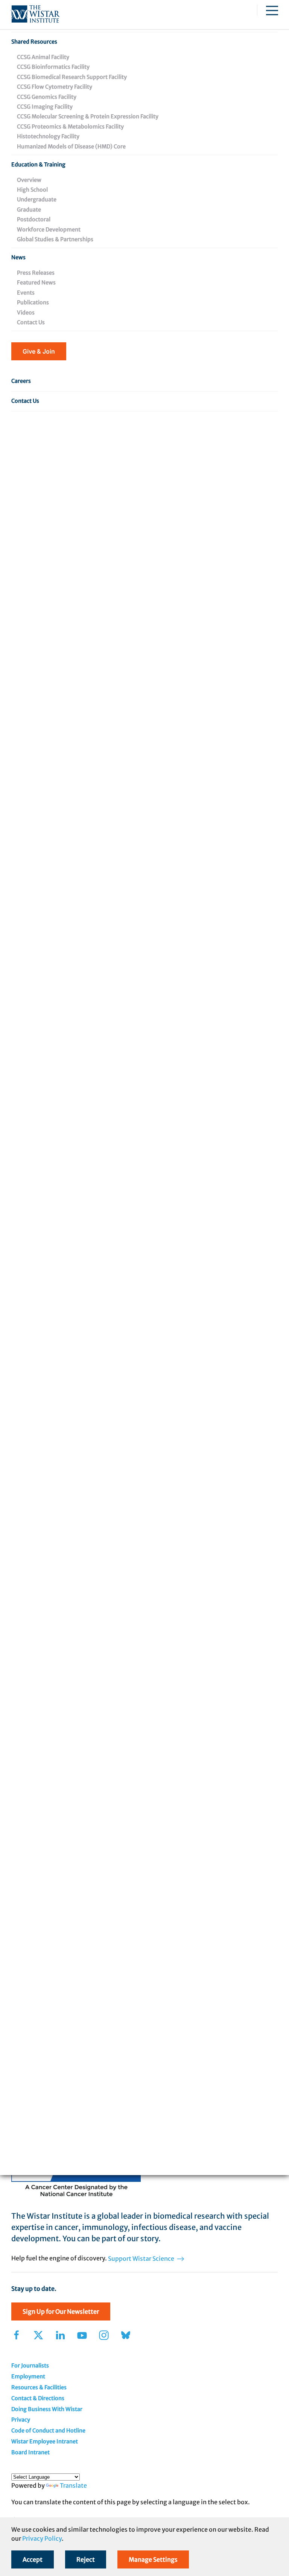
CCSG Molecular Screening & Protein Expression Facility (88, 116)
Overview (29, 180)
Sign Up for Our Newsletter (61, 2311)
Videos (26, 313)
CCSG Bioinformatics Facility (53, 67)
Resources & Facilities (39, 2387)
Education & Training (38, 165)
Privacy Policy (42, 2538)
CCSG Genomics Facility (47, 97)
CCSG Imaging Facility (45, 107)
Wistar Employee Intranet (45, 2441)
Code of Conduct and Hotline (48, 2431)
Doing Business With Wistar (47, 2409)
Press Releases (36, 273)
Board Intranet (30, 2452)
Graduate (29, 210)
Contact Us (31, 322)
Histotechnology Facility (48, 136)
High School (32, 190)
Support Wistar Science (142, 2259)
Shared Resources (34, 42)
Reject (86, 2559)
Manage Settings (153, 2559)
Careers (21, 381)
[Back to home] (35, 14)
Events (26, 293)
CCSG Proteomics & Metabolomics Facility (70, 127)
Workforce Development (49, 230)
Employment (28, 2376)
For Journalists (30, 2366)
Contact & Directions (38, 2398)
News (18, 257)
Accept (33, 2559)
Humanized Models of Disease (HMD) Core (71, 147)
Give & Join (39, 351)
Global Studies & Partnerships (55, 239)
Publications (33, 302)
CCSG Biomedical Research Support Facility (72, 77)
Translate (73, 2485)
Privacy (21, 2420)
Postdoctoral (34, 219)
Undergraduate (37, 200)
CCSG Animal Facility (43, 57)
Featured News (36, 283)
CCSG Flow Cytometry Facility (55, 87)
